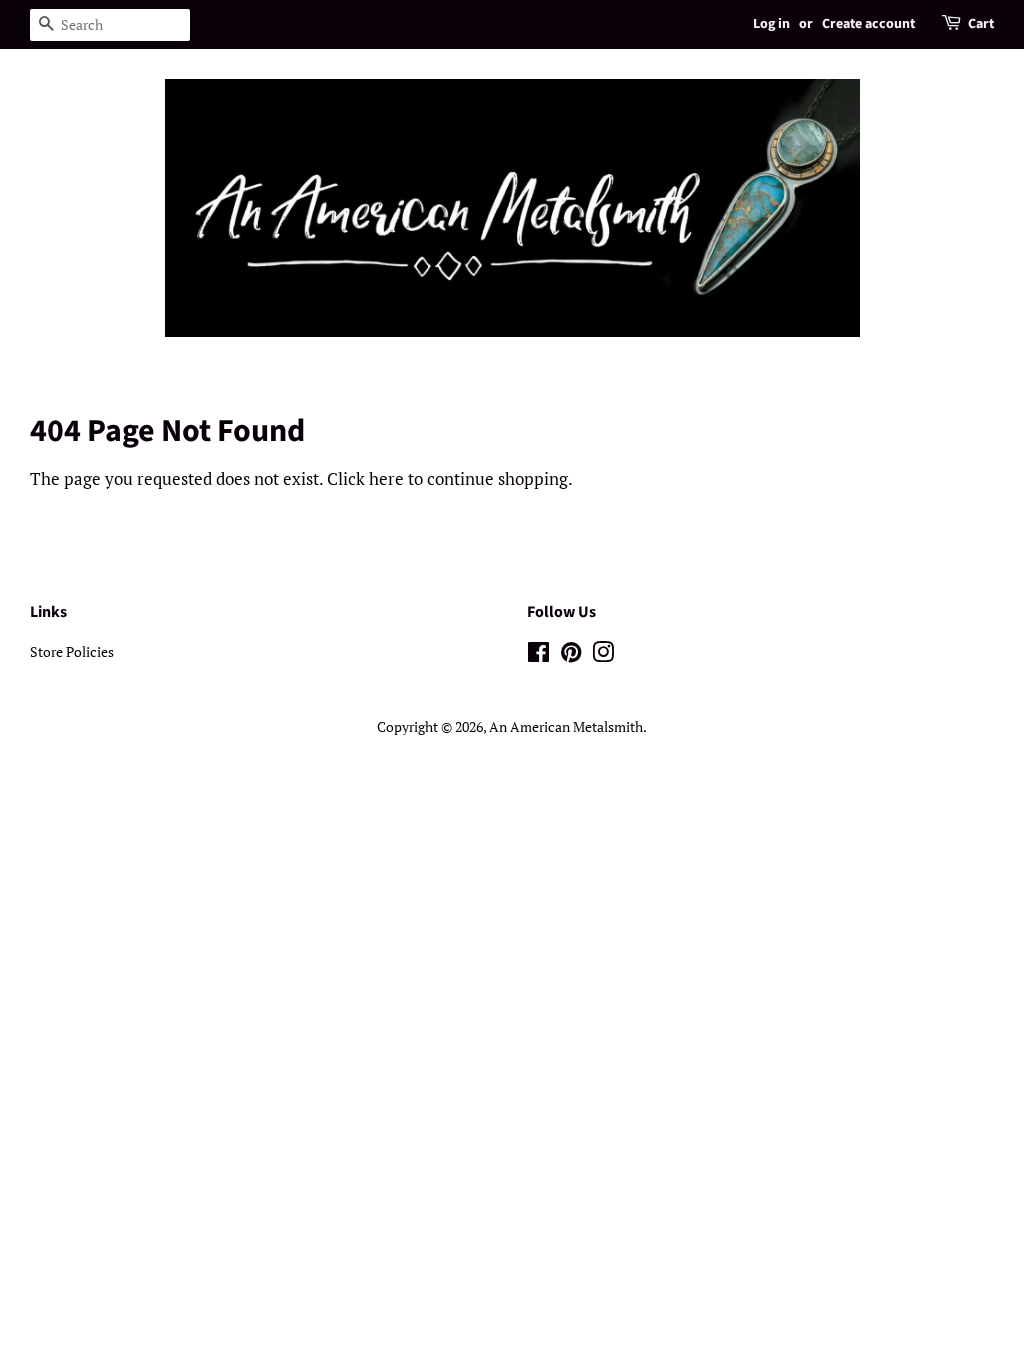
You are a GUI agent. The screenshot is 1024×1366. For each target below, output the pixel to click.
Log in (771, 24)
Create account (868, 24)
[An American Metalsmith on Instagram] (603, 655)
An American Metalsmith (566, 726)
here (386, 478)
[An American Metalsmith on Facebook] (538, 655)
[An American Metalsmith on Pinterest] (571, 655)
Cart (981, 24)
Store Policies (72, 651)
